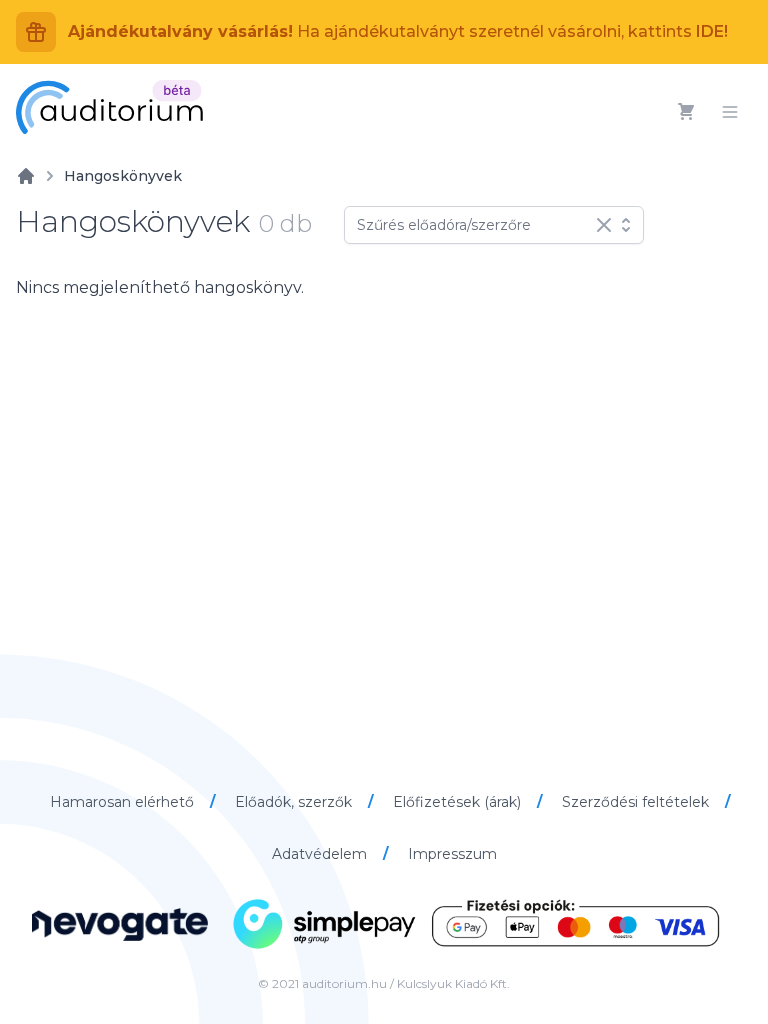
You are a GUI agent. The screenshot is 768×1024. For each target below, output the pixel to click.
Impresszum (452, 854)
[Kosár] (686, 112)
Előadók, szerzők (295, 802)
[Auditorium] (109, 107)
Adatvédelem (321, 854)
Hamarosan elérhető (124, 802)
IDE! (712, 31)
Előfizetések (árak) (459, 802)
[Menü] (730, 112)
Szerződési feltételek (637, 802)
